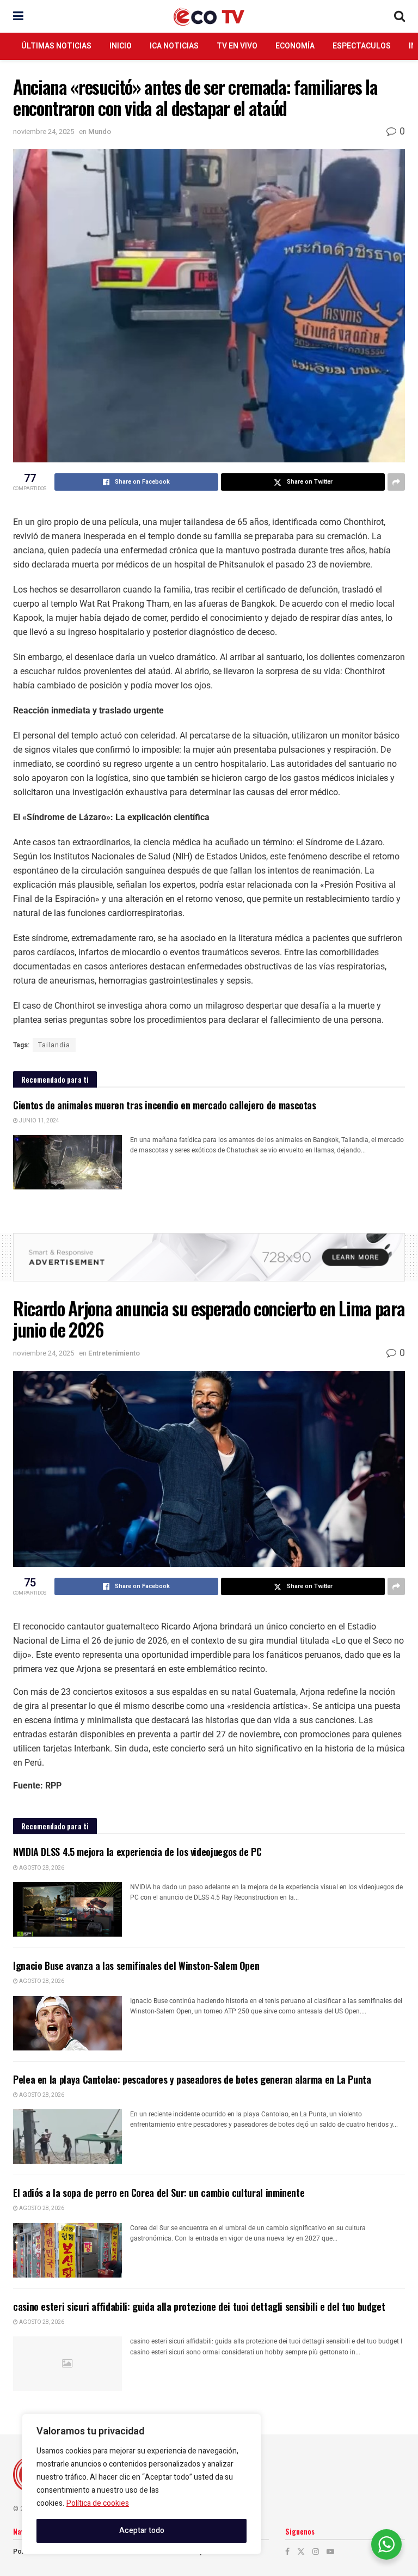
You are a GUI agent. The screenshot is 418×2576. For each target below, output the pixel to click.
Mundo (100, 132)
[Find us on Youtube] (330, 2552)
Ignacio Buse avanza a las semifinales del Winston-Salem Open (136, 1965)
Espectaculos (362, 46)
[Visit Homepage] (209, 17)
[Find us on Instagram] (316, 2552)
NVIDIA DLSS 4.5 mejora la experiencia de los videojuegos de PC (137, 1852)
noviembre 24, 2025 (44, 132)
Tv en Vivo (237, 46)
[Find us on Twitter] (301, 2552)
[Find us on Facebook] (287, 2552)
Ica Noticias (174, 46)
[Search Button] (399, 16)
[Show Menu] (18, 16)
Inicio (121, 46)
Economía (295, 46)
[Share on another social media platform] (396, 482)
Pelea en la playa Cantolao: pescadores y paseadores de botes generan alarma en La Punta (192, 2079)
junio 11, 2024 (39, 1121)
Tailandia (54, 1045)
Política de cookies (98, 2503)
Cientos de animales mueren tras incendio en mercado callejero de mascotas (165, 1105)
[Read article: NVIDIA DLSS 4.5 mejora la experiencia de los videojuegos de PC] (67, 1909)
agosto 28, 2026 (41, 1868)
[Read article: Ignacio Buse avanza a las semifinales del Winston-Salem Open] (67, 2023)
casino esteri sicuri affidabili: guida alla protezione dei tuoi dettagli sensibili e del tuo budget (199, 2306)
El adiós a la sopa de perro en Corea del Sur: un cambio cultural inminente (159, 2193)
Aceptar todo (142, 2531)
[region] (142, 2484)
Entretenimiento (114, 1353)
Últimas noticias (56, 46)
